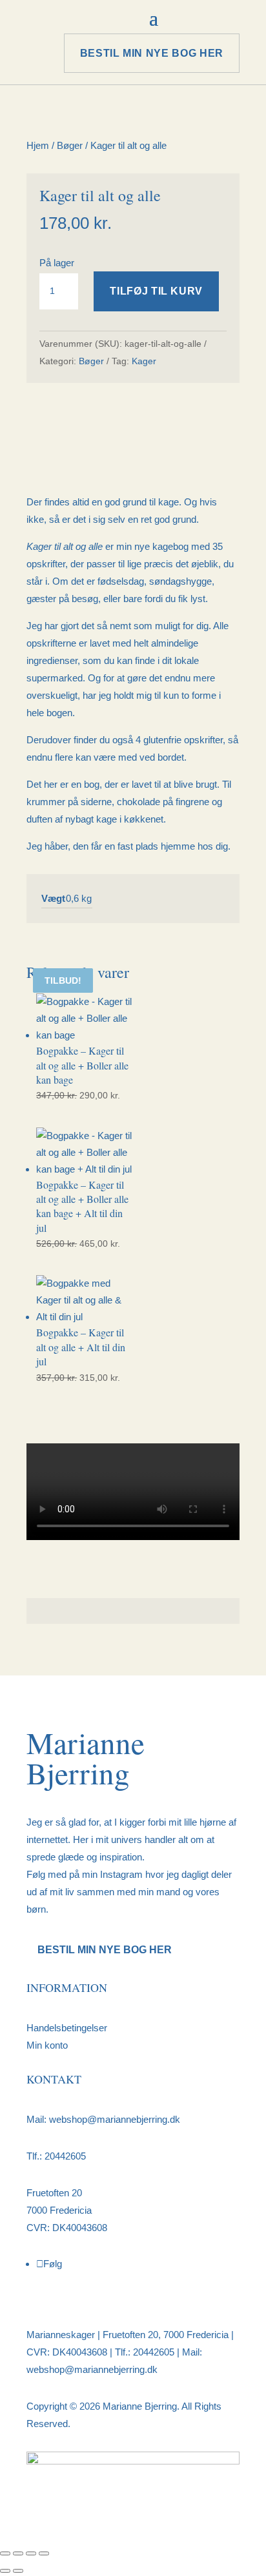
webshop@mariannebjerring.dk (113, 2119)
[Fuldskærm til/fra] (18, 2553)
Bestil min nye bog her (152, 53)
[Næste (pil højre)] (18, 2571)
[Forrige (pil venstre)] (5, 2571)
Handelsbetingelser (67, 2028)
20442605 (65, 2156)
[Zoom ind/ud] (5, 2553)
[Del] (31, 2553)
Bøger (70, 145)
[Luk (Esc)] (44, 2553)
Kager (144, 361)
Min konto (47, 2045)
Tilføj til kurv (156, 291)
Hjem (38, 145)
